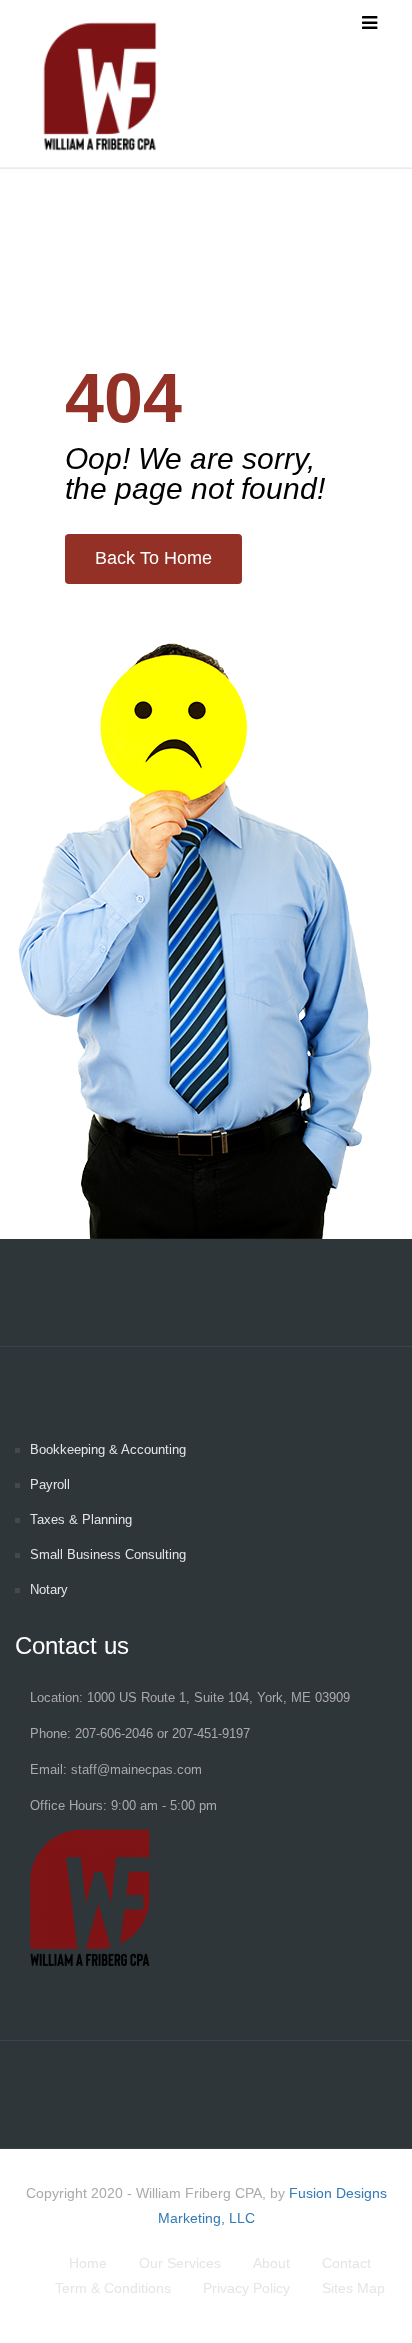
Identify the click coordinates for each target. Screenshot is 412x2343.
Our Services (180, 2263)
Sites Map (353, 2288)
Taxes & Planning (81, 1519)
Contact (346, 2263)
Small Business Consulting (108, 1554)
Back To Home (153, 558)
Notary (49, 1589)
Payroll (50, 1484)
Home (88, 2263)
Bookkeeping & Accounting (108, 1449)
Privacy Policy (246, 2288)
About (271, 2263)
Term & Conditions (113, 2288)
